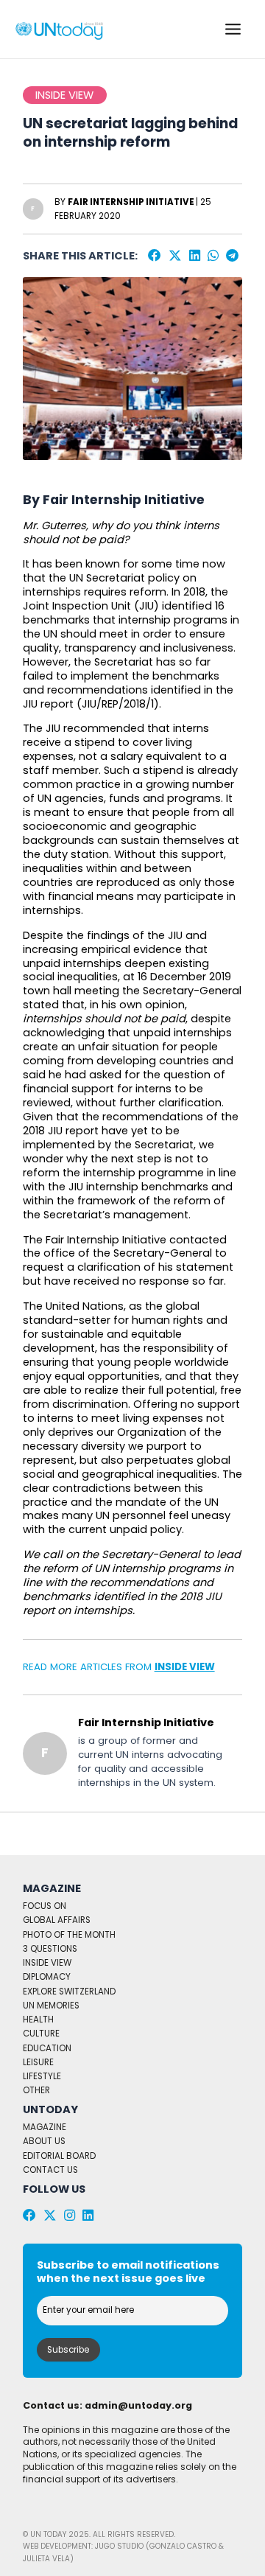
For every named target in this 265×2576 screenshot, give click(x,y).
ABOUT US (44, 2141)
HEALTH (38, 2020)
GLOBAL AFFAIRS (57, 1920)
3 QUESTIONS (50, 1949)
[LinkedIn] (195, 256)
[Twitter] (175, 256)
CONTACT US (50, 2170)
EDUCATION (47, 2048)
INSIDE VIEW (185, 1667)
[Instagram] (70, 2216)
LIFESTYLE (42, 2076)
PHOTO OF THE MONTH (69, 1935)
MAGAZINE (45, 2127)
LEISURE (38, 2062)
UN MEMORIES (51, 2006)
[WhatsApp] (213, 256)
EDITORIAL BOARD (59, 2156)
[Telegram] (232, 256)
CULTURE (41, 2034)
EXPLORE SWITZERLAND (69, 1992)
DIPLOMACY (47, 1977)
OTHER (36, 2090)
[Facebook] (155, 256)
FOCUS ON (45, 1906)
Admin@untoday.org (138, 2405)
